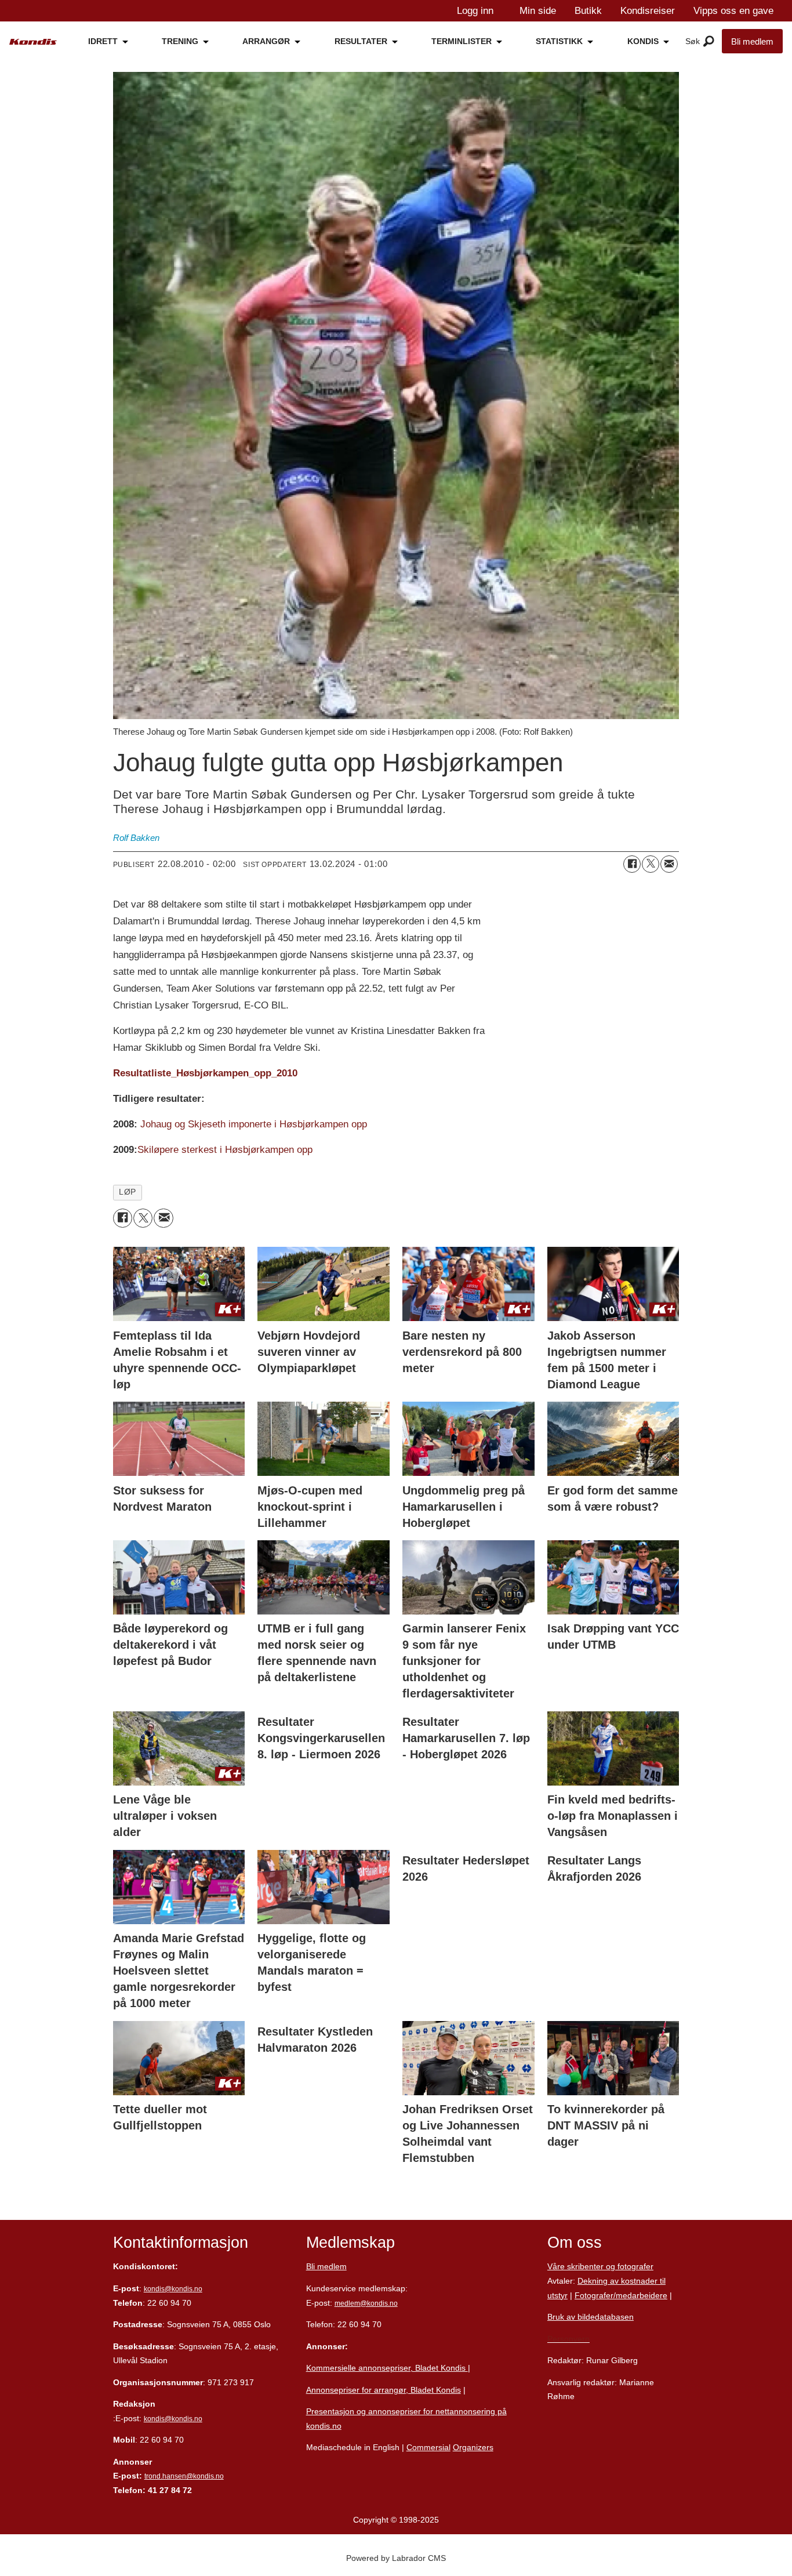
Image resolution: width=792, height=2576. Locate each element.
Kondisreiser (648, 11)
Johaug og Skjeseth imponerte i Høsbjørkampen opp (254, 1124)
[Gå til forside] (33, 42)
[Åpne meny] (709, 42)
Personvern (568, 2339)
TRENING (180, 41)
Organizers (473, 2447)
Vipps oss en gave (733, 11)
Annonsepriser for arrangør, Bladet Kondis (384, 2390)
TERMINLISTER (462, 41)
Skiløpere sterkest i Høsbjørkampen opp (225, 1150)
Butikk (588, 11)
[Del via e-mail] (669, 864)
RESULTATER (361, 41)
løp (128, 1192)
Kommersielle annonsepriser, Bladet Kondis (387, 2368)
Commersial (428, 2447)
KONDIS (643, 41)
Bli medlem (752, 41)
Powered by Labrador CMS (396, 2558)
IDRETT (103, 41)
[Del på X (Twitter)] (651, 864)
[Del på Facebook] (632, 864)
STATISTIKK (559, 41)
